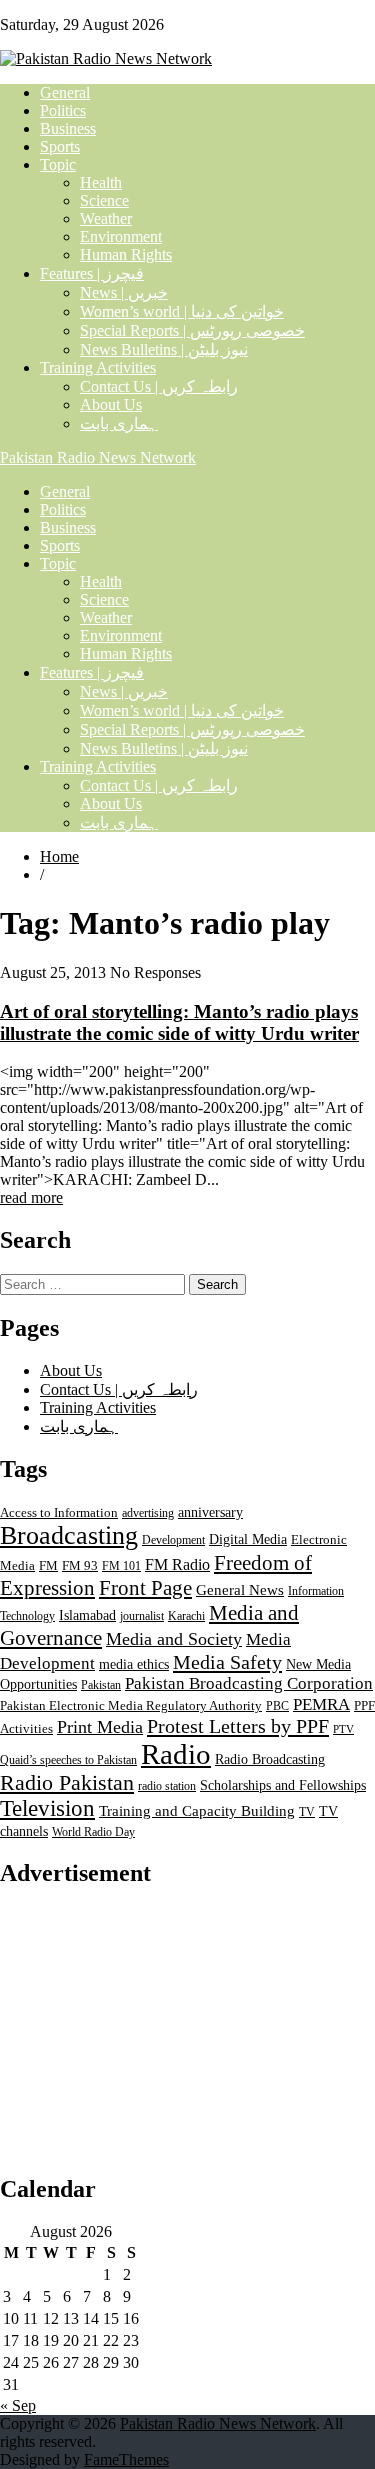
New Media (318, 1664)
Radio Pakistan (67, 1783)
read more (31, 1197)
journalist (142, 1616)
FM (48, 1566)
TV (307, 1812)
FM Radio (177, 1564)
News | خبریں (124, 292)
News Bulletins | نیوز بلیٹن (164, 349)
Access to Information (59, 1513)
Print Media (100, 1727)
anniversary (210, 1512)
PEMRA (321, 1704)
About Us (111, 404)
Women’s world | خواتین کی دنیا (182, 311)
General (65, 92)
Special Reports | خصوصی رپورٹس (192, 330)
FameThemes (126, 2459)
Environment (121, 236)
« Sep (18, 2405)
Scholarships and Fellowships (283, 1785)
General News (240, 1589)
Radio (176, 1754)
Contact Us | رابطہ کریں (159, 386)
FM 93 (80, 1566)
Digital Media (248, 1539)
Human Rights (126, 254)
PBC (277, 1706)
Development (173, 1540)
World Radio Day (93, 1832)
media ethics (134, 1664)
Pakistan (101, 1685)
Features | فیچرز (92, 273)
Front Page (145, 1588)
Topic (58, 164)
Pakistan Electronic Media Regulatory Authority (131, 1706)
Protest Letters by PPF (238, 1726)
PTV (343, 1729)
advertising (148, 1513)
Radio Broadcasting (270, 1759)
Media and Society (174, 1639)
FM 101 (121, 1566)
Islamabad (87, 1615)
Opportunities (38, 1684)
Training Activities (98, 367)
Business (68, 128)
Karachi (186, 1616)
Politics (63, 110)
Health (101, 182)
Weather (106, 218)
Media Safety (227, 1662)
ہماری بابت (119, 423)
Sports (60, 146)
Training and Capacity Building (197, 1810)
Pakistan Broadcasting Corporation (249, 1683)
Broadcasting (69, 1535)
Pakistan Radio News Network (98, 457)
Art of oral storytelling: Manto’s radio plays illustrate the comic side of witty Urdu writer (179, 1022)
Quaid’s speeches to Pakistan (68, 1760)
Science (104, 200)
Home (59, 856)
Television (47, 1808)
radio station (167, 1786)
